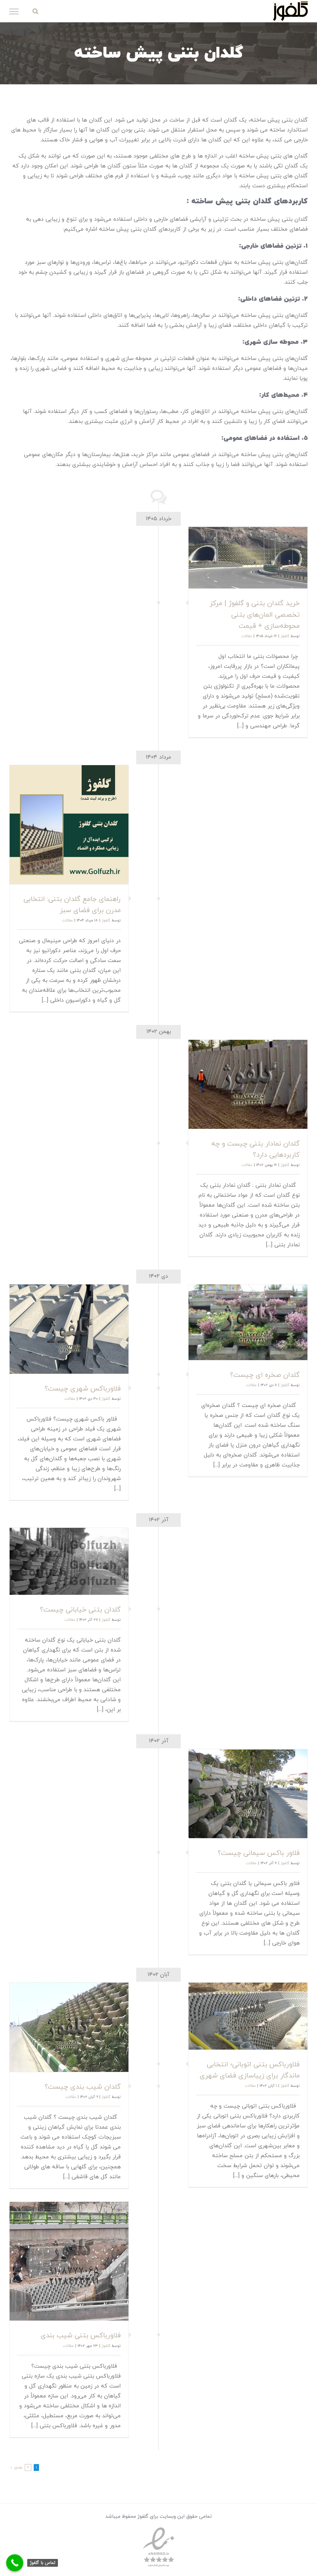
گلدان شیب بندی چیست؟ (83, 2087)
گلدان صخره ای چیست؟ (265, 1375)
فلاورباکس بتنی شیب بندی (81, 2336)
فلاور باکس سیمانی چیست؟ (259, 1853)
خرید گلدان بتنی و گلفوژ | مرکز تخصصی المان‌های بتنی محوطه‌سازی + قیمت (255, 615)
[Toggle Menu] (14, 11)
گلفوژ (285, 636)
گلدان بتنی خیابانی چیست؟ (80, 1610)
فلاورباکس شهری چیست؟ (83, 1389)
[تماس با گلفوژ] (15, 2563)
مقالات (247, 636)
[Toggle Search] (35, 11)
